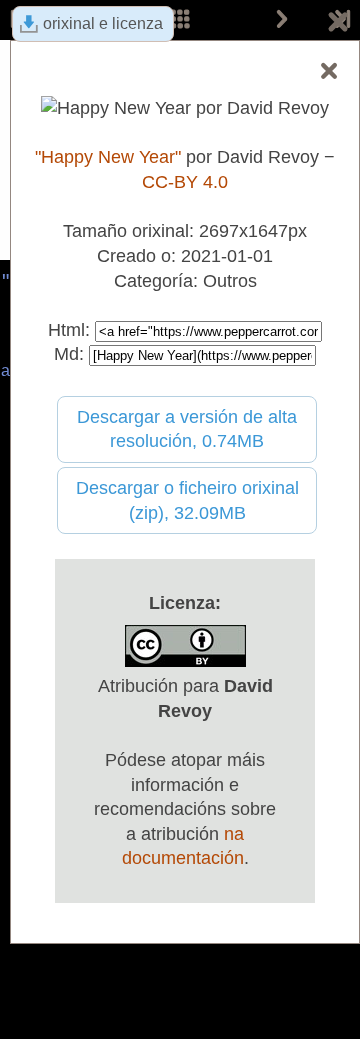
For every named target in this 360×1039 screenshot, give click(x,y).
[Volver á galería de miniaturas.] (338, 25)
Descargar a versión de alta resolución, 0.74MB (187, 429)
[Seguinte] (282, 20)
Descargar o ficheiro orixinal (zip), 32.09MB (187, 500)
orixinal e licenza (103, 23)
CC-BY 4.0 (185, 182)
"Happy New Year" (108, 157)
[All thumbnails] (180, 20)
